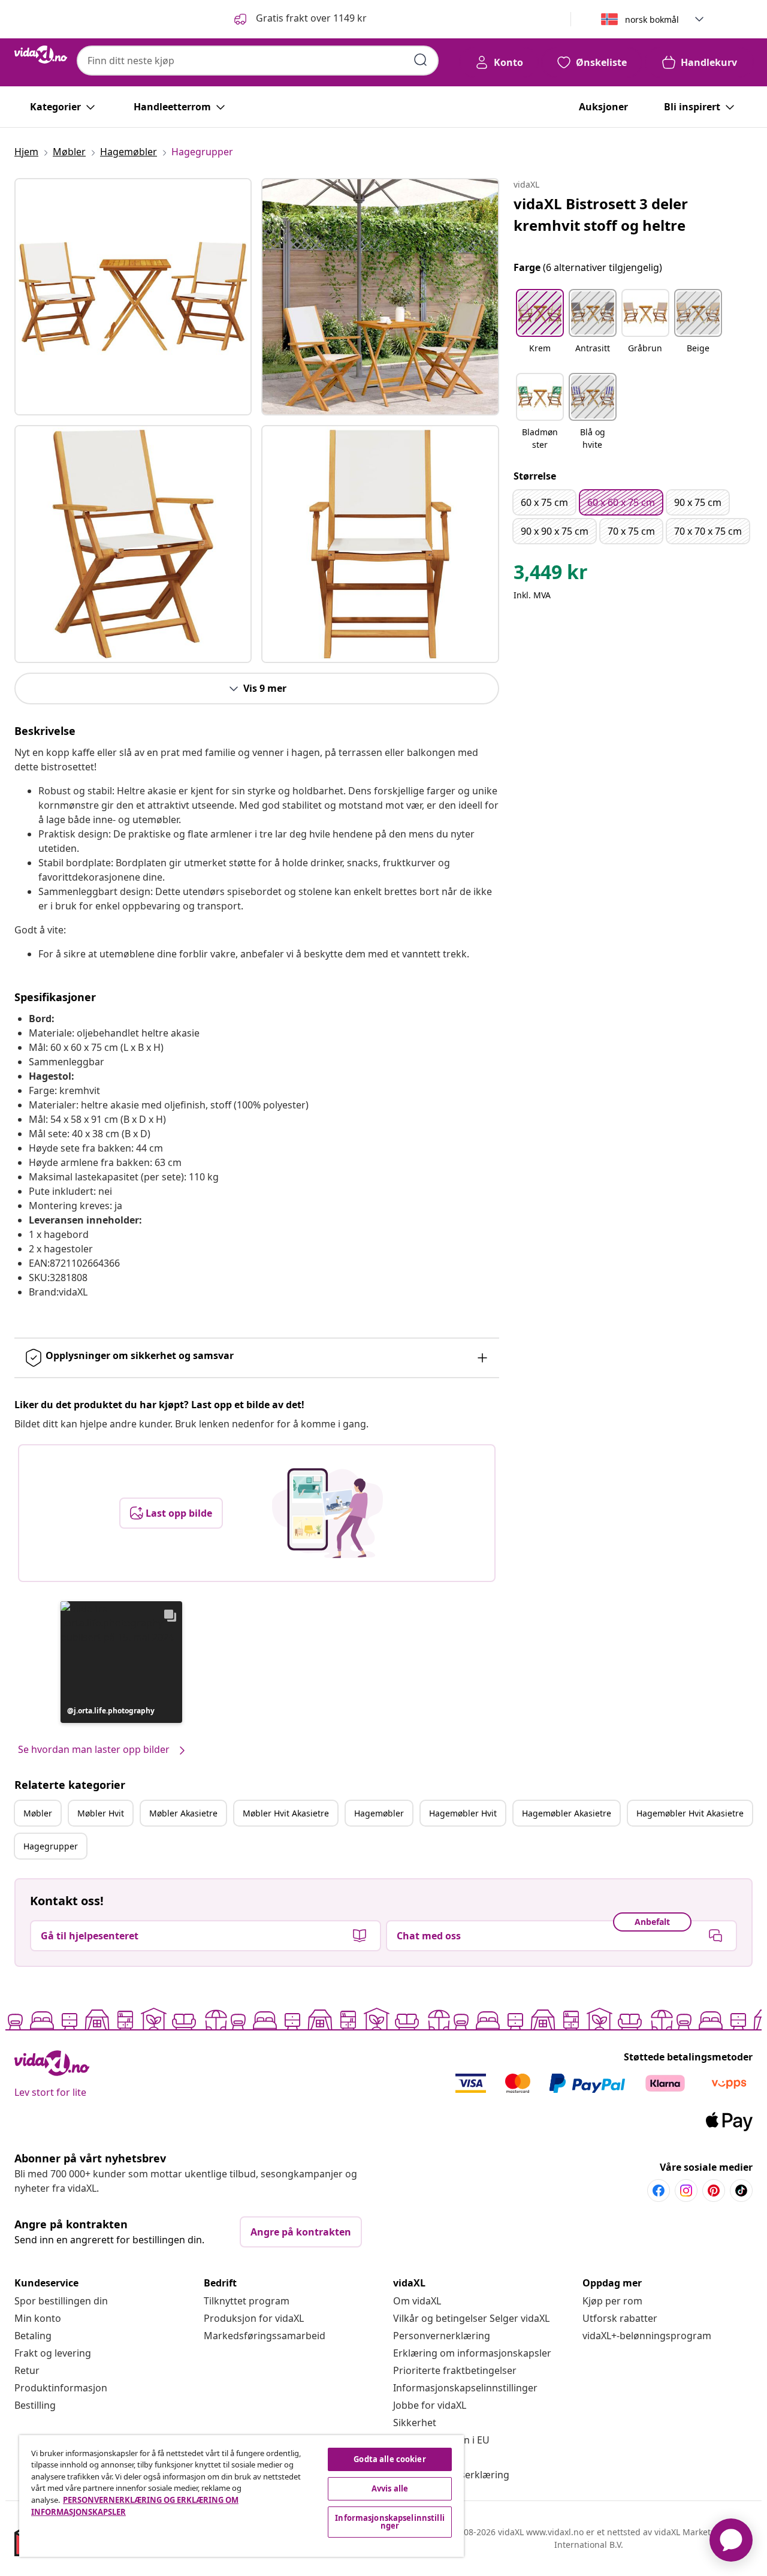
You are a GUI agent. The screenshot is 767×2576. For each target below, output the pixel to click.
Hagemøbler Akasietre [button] (567, 1813)
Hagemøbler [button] (379, 1813)
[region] (241, 2496)
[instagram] (686, 2191)
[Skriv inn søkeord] (421, 60)
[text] (551, 575)
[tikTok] (741, 2191)
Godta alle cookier (389, 2459)
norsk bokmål (652, 19)
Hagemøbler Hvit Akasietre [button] (690, 1813)
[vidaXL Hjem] (41, 55)
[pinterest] (714, 2191)
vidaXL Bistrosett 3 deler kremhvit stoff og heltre (601, 214)
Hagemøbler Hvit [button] (463, 1813)
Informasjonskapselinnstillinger (465, 2388)
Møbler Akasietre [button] (183, 1813)
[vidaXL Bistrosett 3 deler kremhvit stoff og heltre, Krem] (133, 297)
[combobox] (258, 61)
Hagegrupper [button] (51, 1846)
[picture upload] (327, 1513)
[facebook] (659, 2191)
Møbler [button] (38, 1813)
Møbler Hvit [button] (101, 1813)
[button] (299, 19)
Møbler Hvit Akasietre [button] (286, 1813)
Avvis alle (390, 2488)
